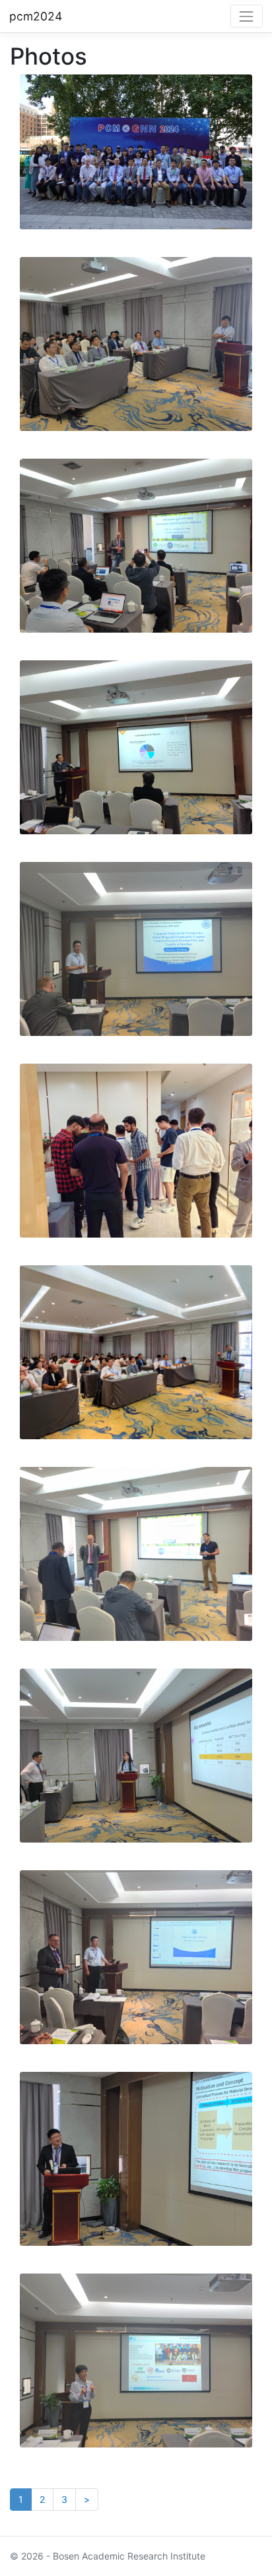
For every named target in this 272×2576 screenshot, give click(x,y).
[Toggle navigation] (247, 16)
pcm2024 (36, 16)
